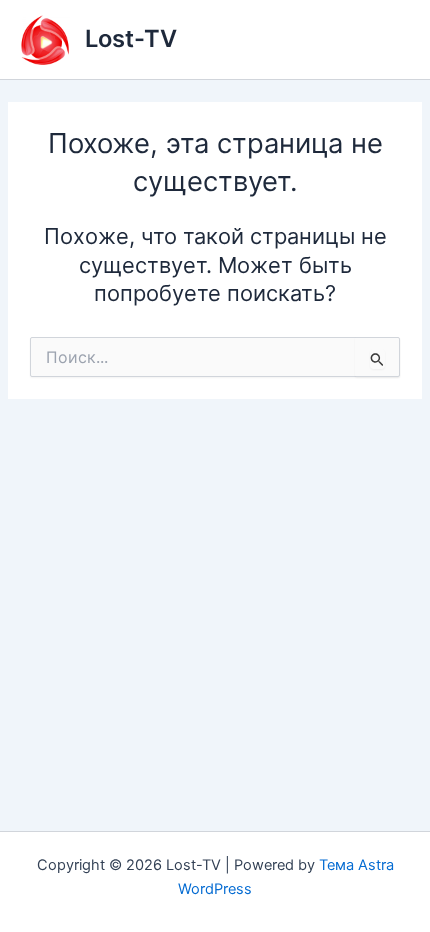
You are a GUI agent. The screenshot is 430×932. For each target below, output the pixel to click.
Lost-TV (131, 38)
